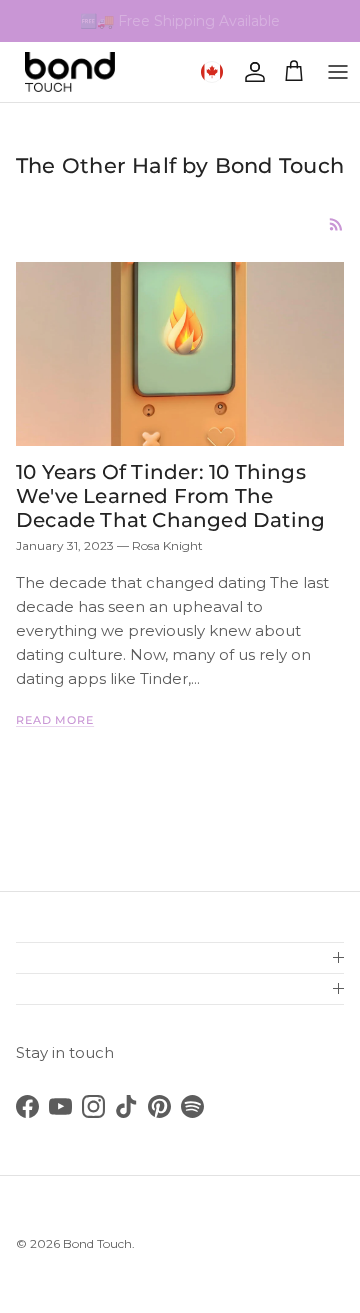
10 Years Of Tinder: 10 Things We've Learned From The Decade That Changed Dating (170, 496)
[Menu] (338, 72)
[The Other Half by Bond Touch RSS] (336, 224)
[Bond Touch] (70, 72)
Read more (55, 720)
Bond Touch (97, 1243)
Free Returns (218, 29)
